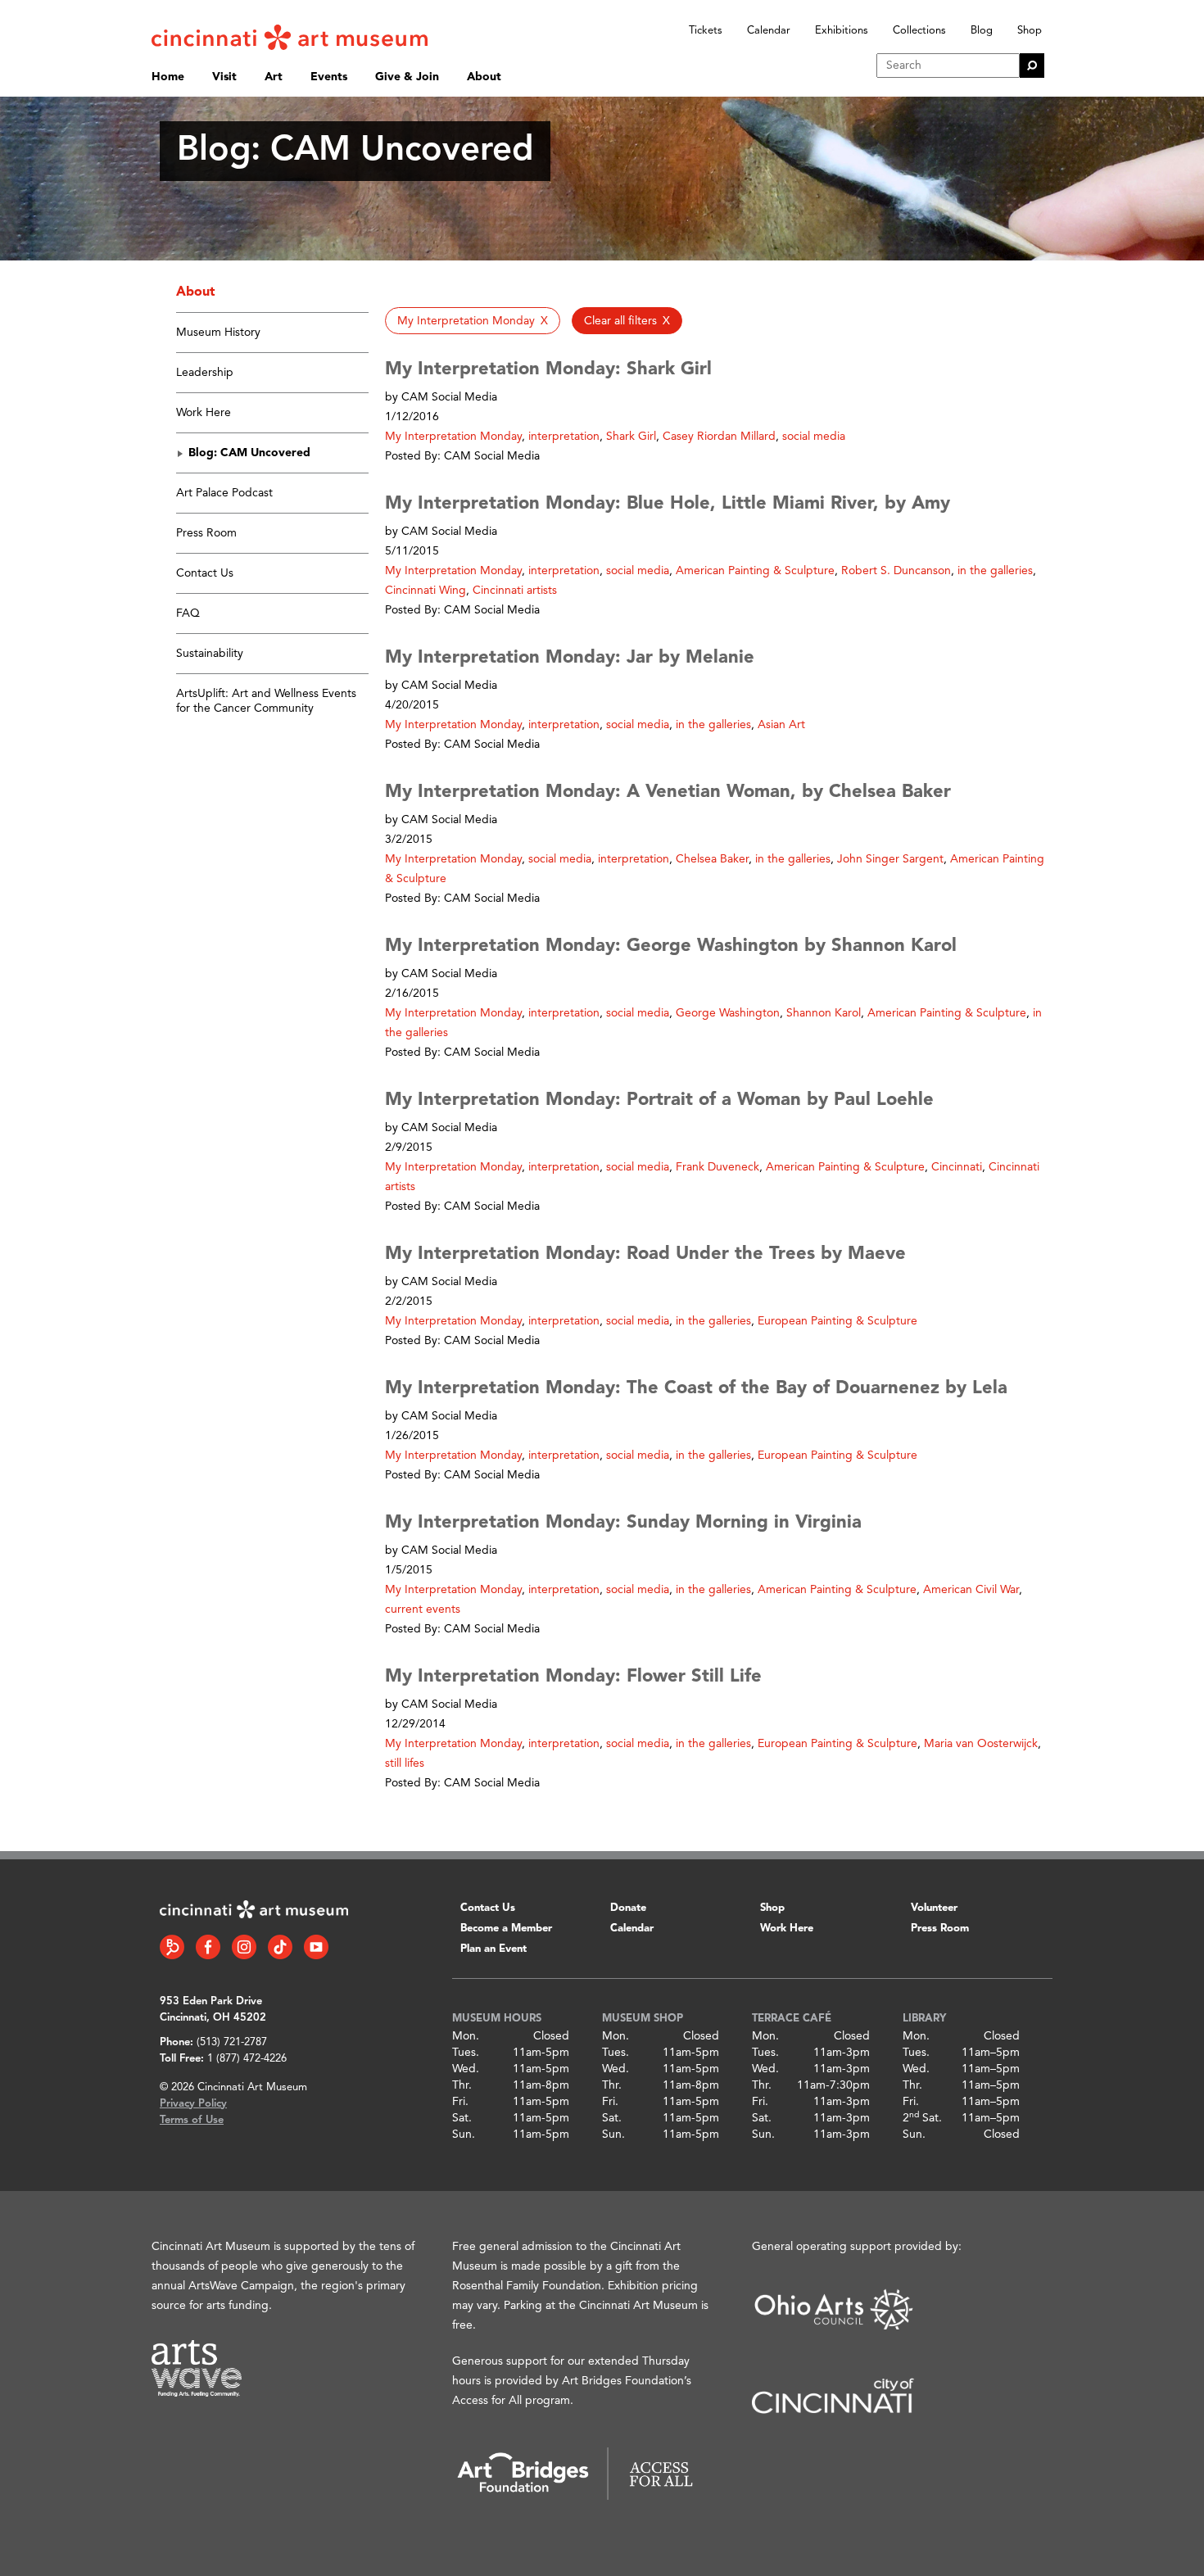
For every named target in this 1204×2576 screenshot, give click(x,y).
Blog (982, 31)
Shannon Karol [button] (824, 1013)
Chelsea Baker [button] (712, 859)
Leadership (205, 373)
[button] (473, 321)
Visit (224, 77)
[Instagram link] (244, 1947)
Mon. (466, 2036)
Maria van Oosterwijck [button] (981, 1744)
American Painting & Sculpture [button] (755, 571)
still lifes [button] (405, 1763)
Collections (919, 31)
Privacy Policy (193, 2104)
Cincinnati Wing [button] (425, 591)
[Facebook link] (208, 1947)
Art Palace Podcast (224, 493)
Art (274, 77)
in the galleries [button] (995, 571)
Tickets (706, 31)
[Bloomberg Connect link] (172, 1947)
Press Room (206, 533)
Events (329, 77)
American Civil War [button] (971, 1590)
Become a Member (506, 1929)
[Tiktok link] (280, 1947)
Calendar (769, 31)
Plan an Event (493, 1949)
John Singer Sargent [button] (890, 859)
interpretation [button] (564, 437)
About (484, 77)
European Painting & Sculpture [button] (837, 1321)
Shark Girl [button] (631, 437)
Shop (1030, 31)
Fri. (460, 2102)
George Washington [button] (728, 1013)
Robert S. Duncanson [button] (896, 571)
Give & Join (407, 77)
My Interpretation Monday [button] (453, 437)
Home (168, 77)
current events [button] (423, 1609)
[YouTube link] (316, 1947)
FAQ (188, 613)
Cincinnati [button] (957, 1167)
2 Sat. (922, 2118)
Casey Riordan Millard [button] (719, 437)
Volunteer (934, 1908)
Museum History (218, 333)
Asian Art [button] (781, 725)
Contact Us (205, 573)
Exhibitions (842, 31)
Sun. (464, 2135)
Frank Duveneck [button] (717, 1167)
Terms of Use (192, 2120)
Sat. (462, 2118)
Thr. (462, 2085)
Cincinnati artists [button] (515, 591)
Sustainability (210, 654)
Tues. (466, 2053)
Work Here (204, 413)
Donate (628, 1908)
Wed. (466, 2069)
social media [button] (814, 437)
